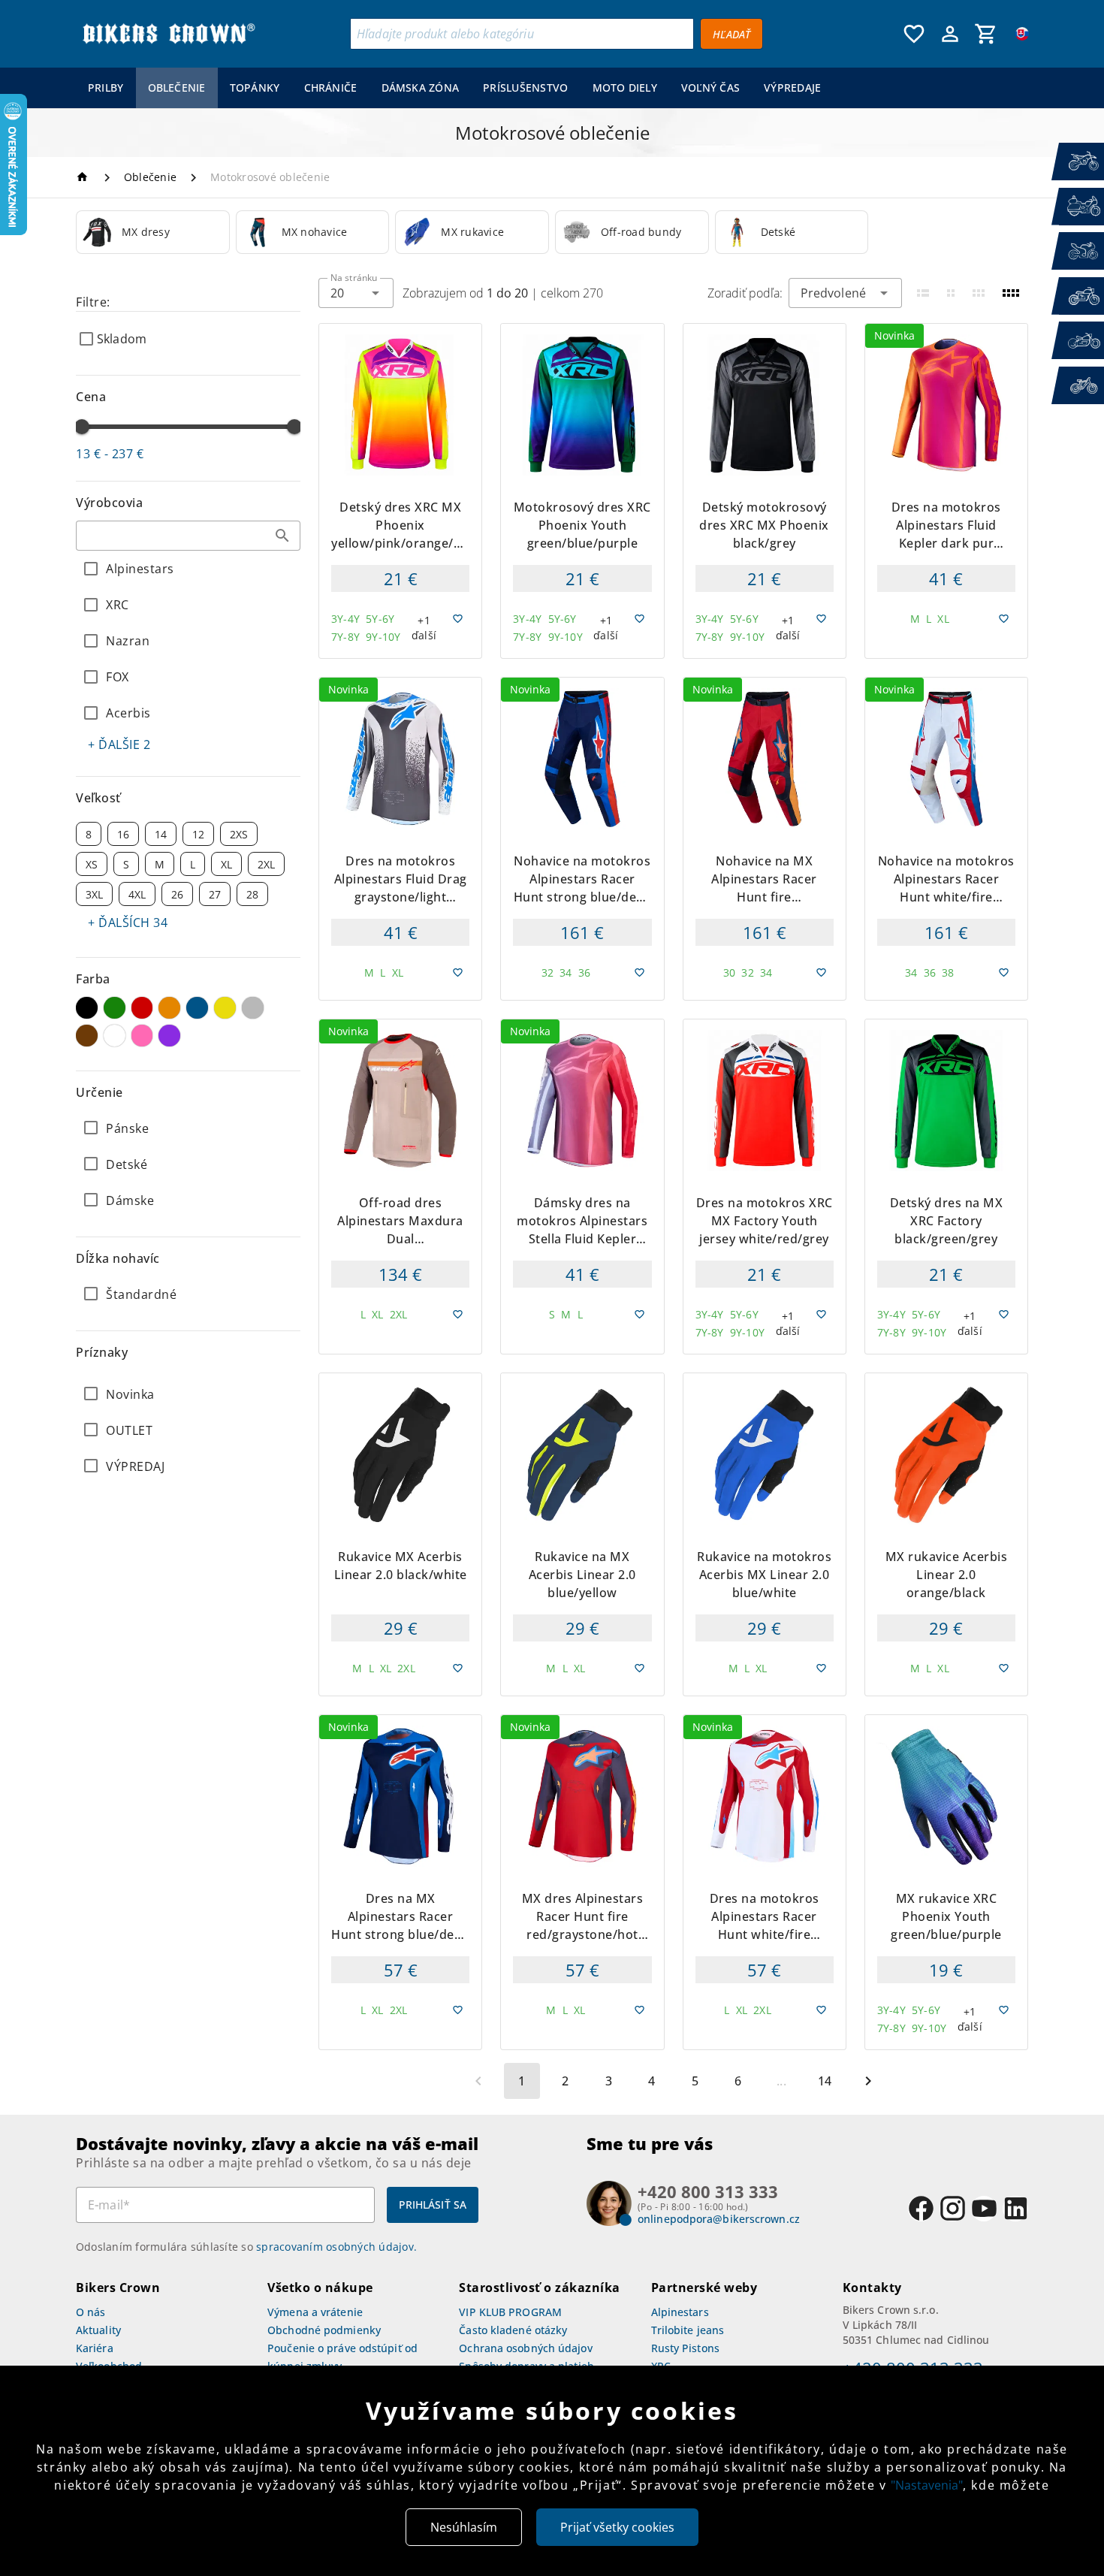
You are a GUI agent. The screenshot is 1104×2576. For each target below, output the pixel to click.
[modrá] (197, 1008)
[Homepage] (84, 177)
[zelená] (115, 1008)
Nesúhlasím (464, 2527)
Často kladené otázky (513, 2330)
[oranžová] (169, 1008)
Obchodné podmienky (324, 2330)
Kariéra (95, 2348)
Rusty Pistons (685, 2348)
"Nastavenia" (927, 2485)
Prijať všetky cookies (617, 2527)
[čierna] (87, 1008)
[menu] (455, 88)
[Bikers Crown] (168, 34)
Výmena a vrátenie (315, 2312)
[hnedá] (87, 1036)
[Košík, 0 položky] (986, 34)
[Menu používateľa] (950, 34)
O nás (91, 2312)
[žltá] (225, 1008)
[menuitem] (106, 88)
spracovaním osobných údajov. (336, 2247)
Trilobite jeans (688, 2330)
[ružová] (142, 1036)
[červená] (142, 1008)
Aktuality (98, 2330)
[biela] (115, 1036)
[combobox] (188, 536)
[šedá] (253, 1008)
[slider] (82, 427)
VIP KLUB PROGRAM (510, 2312)
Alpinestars (680, 2312)
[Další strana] (868, 2081)
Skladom (122, 339)
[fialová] (169, 1036)
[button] (282, 536)
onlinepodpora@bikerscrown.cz (719, 2219)
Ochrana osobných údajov (525, 2348)
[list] (188, 1430)
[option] (153, 232)
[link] (153, 232)
